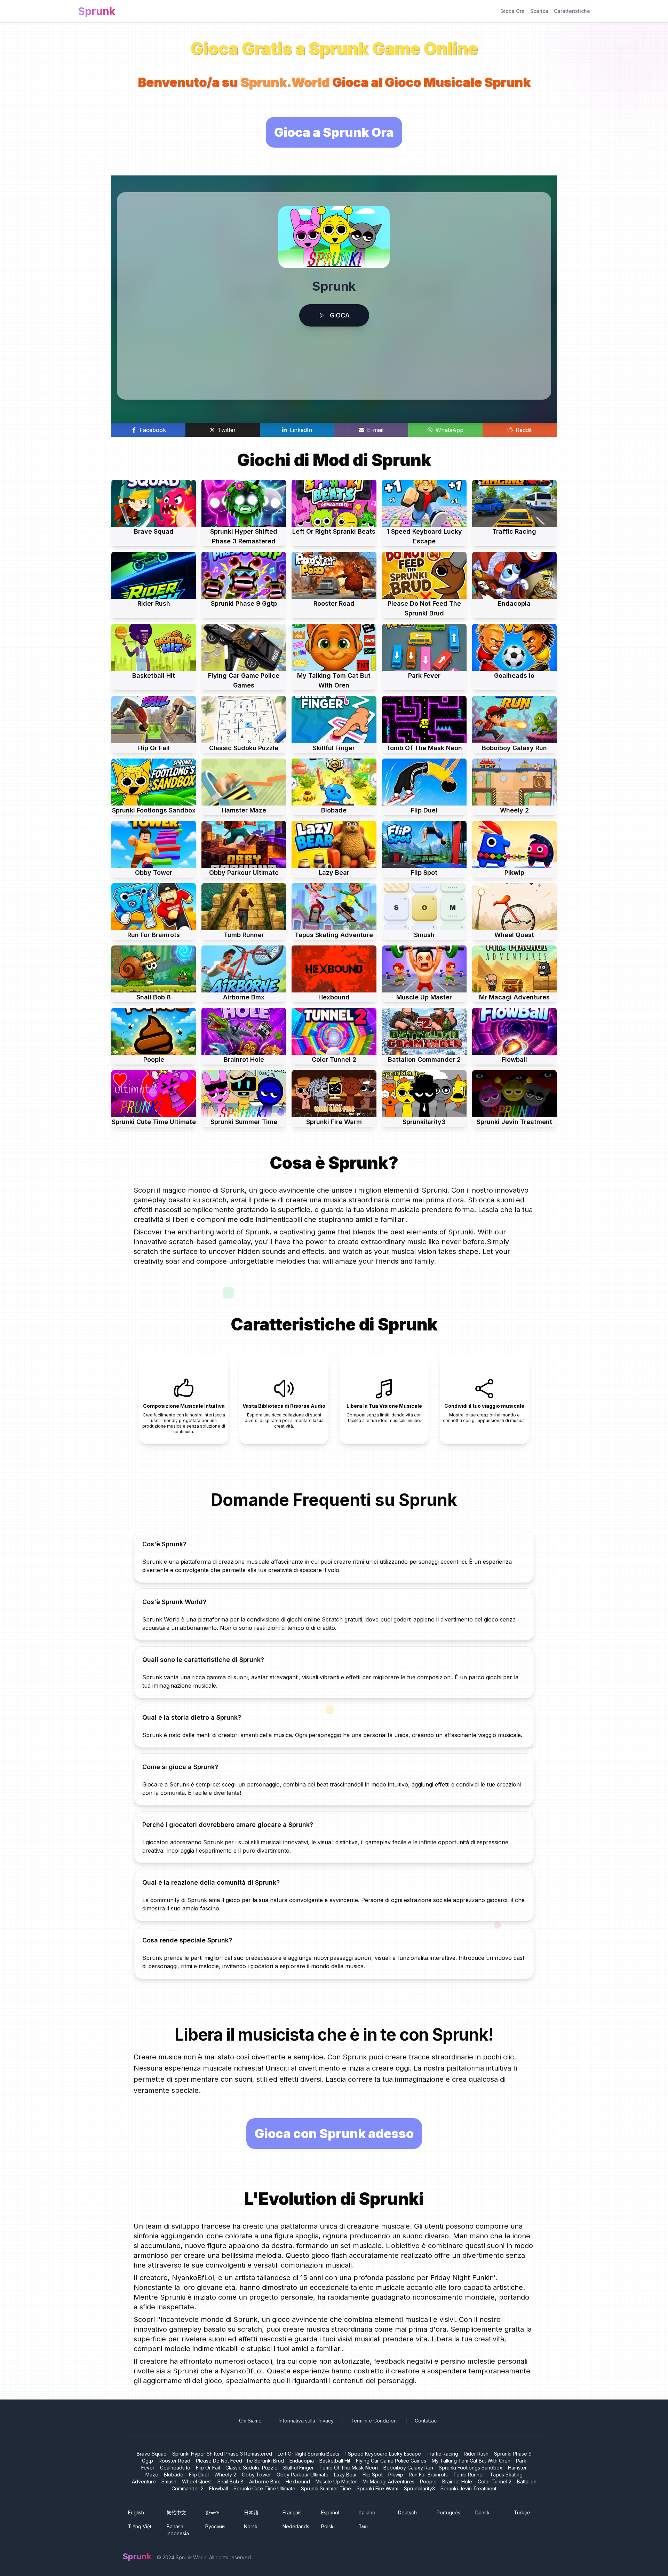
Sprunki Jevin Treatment (468, 2488)
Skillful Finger (299, 2468)
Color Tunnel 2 (495, 2481)
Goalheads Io (175, 2468)
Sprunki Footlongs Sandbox (471, 2468)
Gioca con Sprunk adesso (334, 2134)
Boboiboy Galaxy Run (408, 2468)
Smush (169, 2481)
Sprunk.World (285, 82)
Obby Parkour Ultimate (303, 2475)
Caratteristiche (572, 11)
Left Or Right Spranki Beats (308, 2454)
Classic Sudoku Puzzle (252, 2468)
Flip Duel (199, 2475)
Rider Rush (476, 2454)
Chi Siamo (250, 2421)
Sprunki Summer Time (326, 2488)
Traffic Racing (442, 2454)
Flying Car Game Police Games (391, 2461)
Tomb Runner (469, 2475)
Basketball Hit (335, 2461)
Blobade (174, 2475)
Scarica (539, 11)
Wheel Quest (197, 2481)
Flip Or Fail (208, 2468)
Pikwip (396, 2475)
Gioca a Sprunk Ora (334, 132)
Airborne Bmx (265, 2481)
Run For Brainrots (428, 2475)
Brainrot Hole (457, 2481)
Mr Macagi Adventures (388, 2481)
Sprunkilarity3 (419, 2488)
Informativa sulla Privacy (306, 2421)
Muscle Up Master (336, 2481)
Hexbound (298, 2481)
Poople (428, 2481)
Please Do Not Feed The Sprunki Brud (240, 2461)
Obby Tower (256, 2475)
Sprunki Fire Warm (377, 2488)
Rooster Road (174, 2461)
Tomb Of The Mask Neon (349, 2468)
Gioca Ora (512, 11)
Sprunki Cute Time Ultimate (264, 2488)
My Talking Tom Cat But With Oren (471, 2461)
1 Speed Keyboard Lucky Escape (383, 2454)
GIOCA (340, 315)
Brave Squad (152, 2454)
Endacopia (302, 2461)
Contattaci (426, 2421)
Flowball (218, 2488)
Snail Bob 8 (230, 2481)
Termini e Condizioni (374, 2421)
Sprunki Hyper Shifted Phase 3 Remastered (222, 2454)
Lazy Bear (345, 2475)
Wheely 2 (225, 2475)
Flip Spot (373, 2475)
